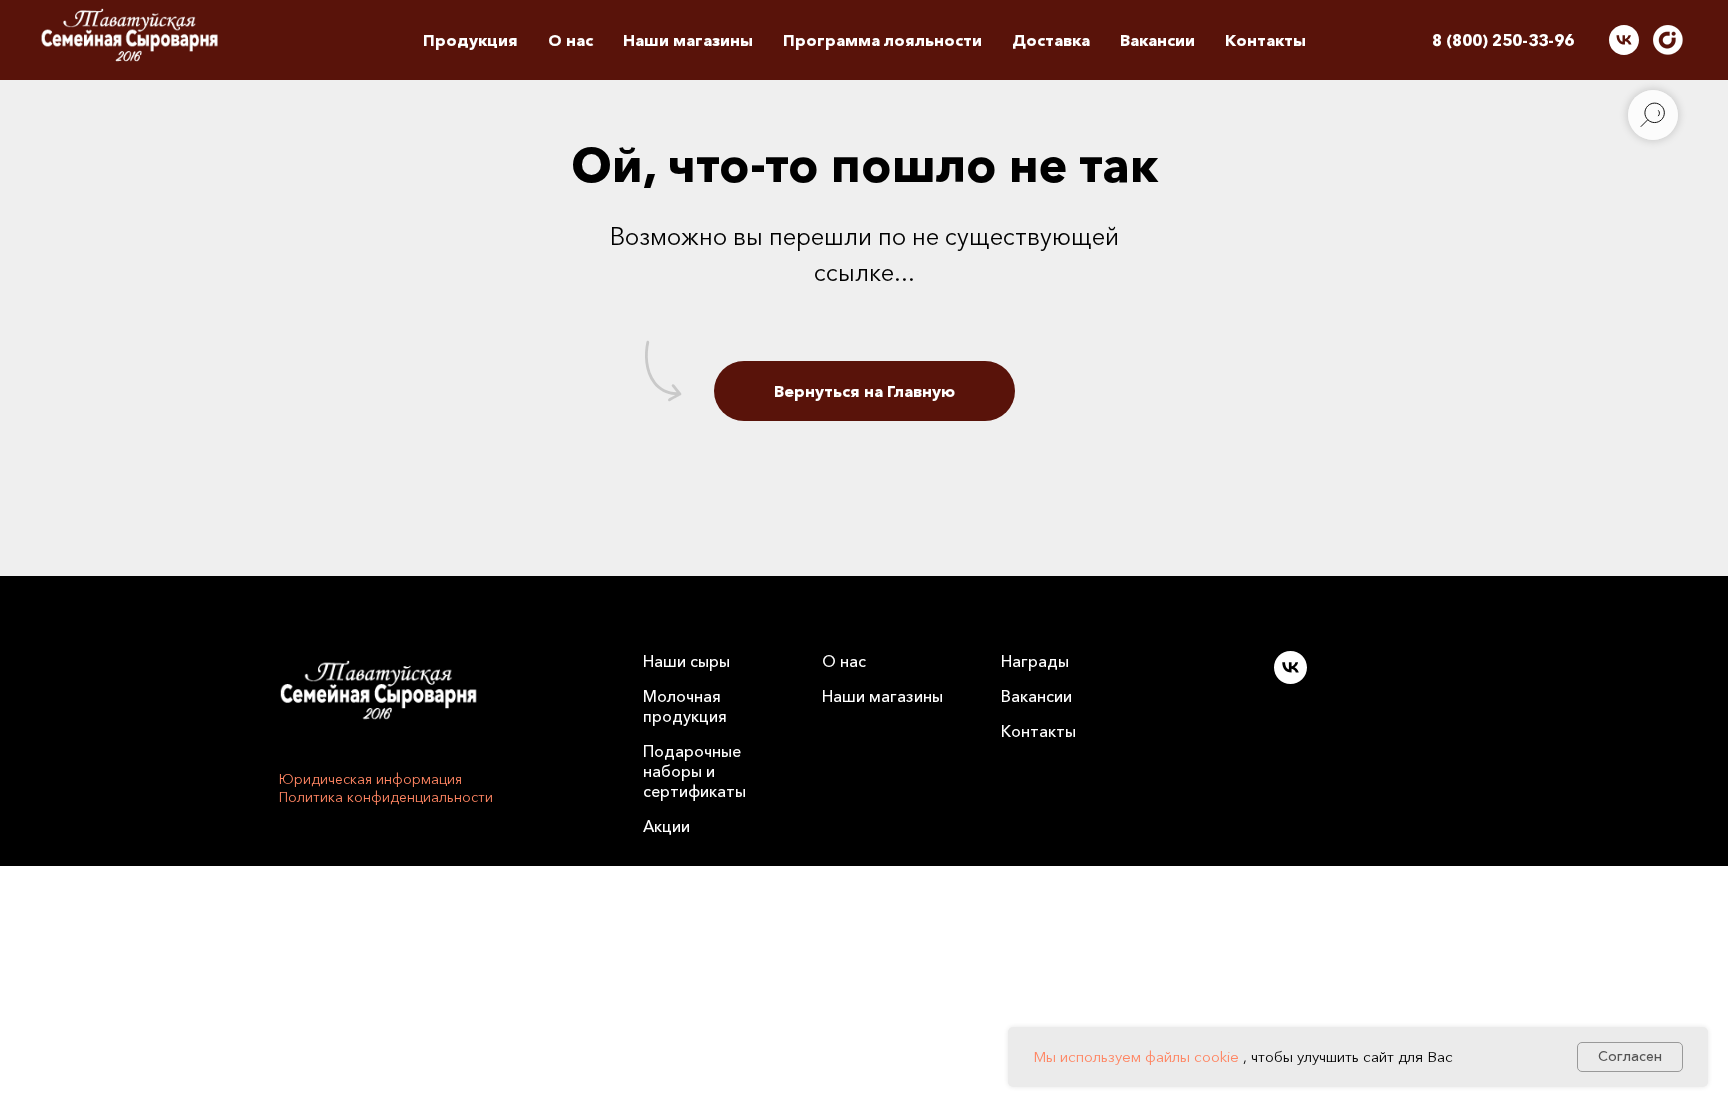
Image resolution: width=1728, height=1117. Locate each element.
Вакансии (1157, 40)
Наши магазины (688, 40)
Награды (1035, 661)
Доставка (1051, 40)
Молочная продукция (685, 706)
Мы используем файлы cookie (1136, 1056)
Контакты (1265, 40)
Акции (666, 826)
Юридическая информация (370, 779)
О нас (844, 661)
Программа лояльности (882, 40)
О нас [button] (570, 40)
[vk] (1624, 40)
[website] (1668, 40)
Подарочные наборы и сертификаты (694, 771)
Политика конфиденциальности (386, 797)
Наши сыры (686, 661)
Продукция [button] (470, 40)
